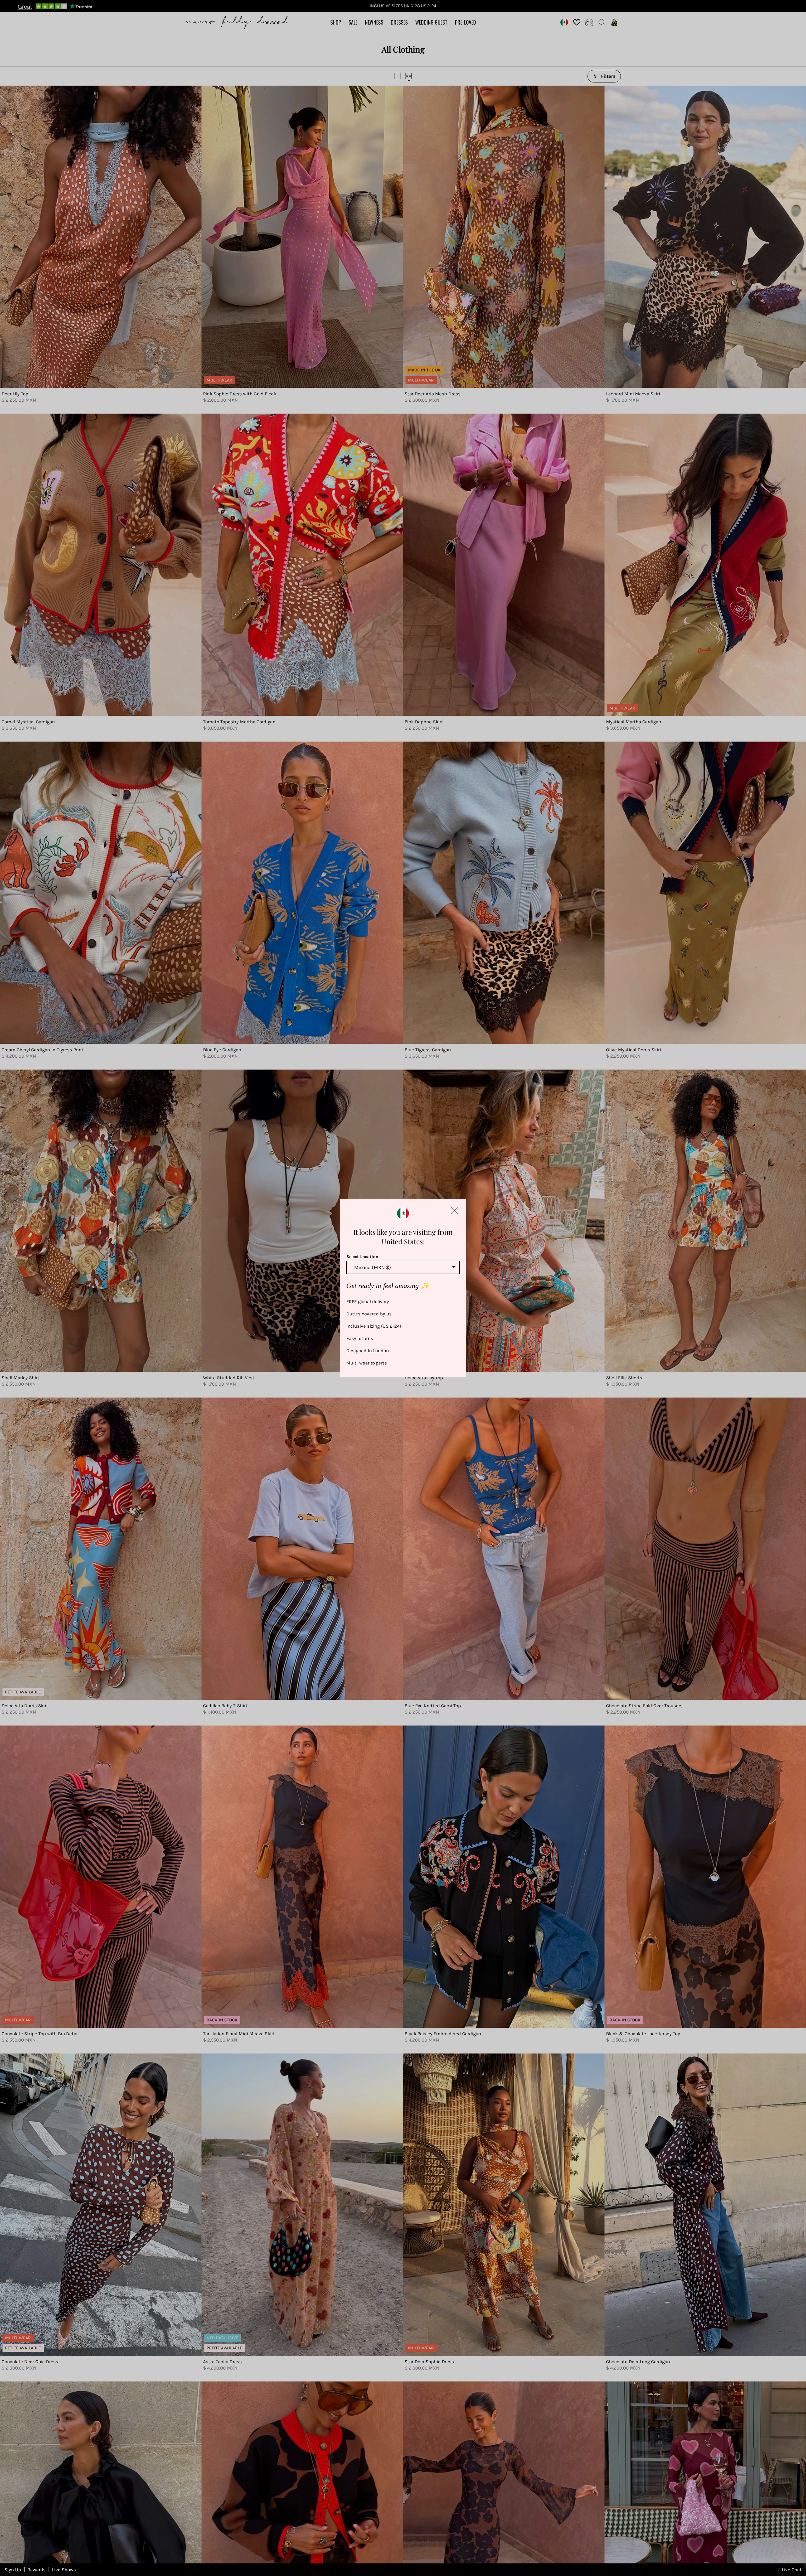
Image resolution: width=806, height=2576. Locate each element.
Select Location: (363, 1257)
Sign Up (13, 2570)
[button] (454, 1211)
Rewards (37, 2570)
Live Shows (64, 2570)
